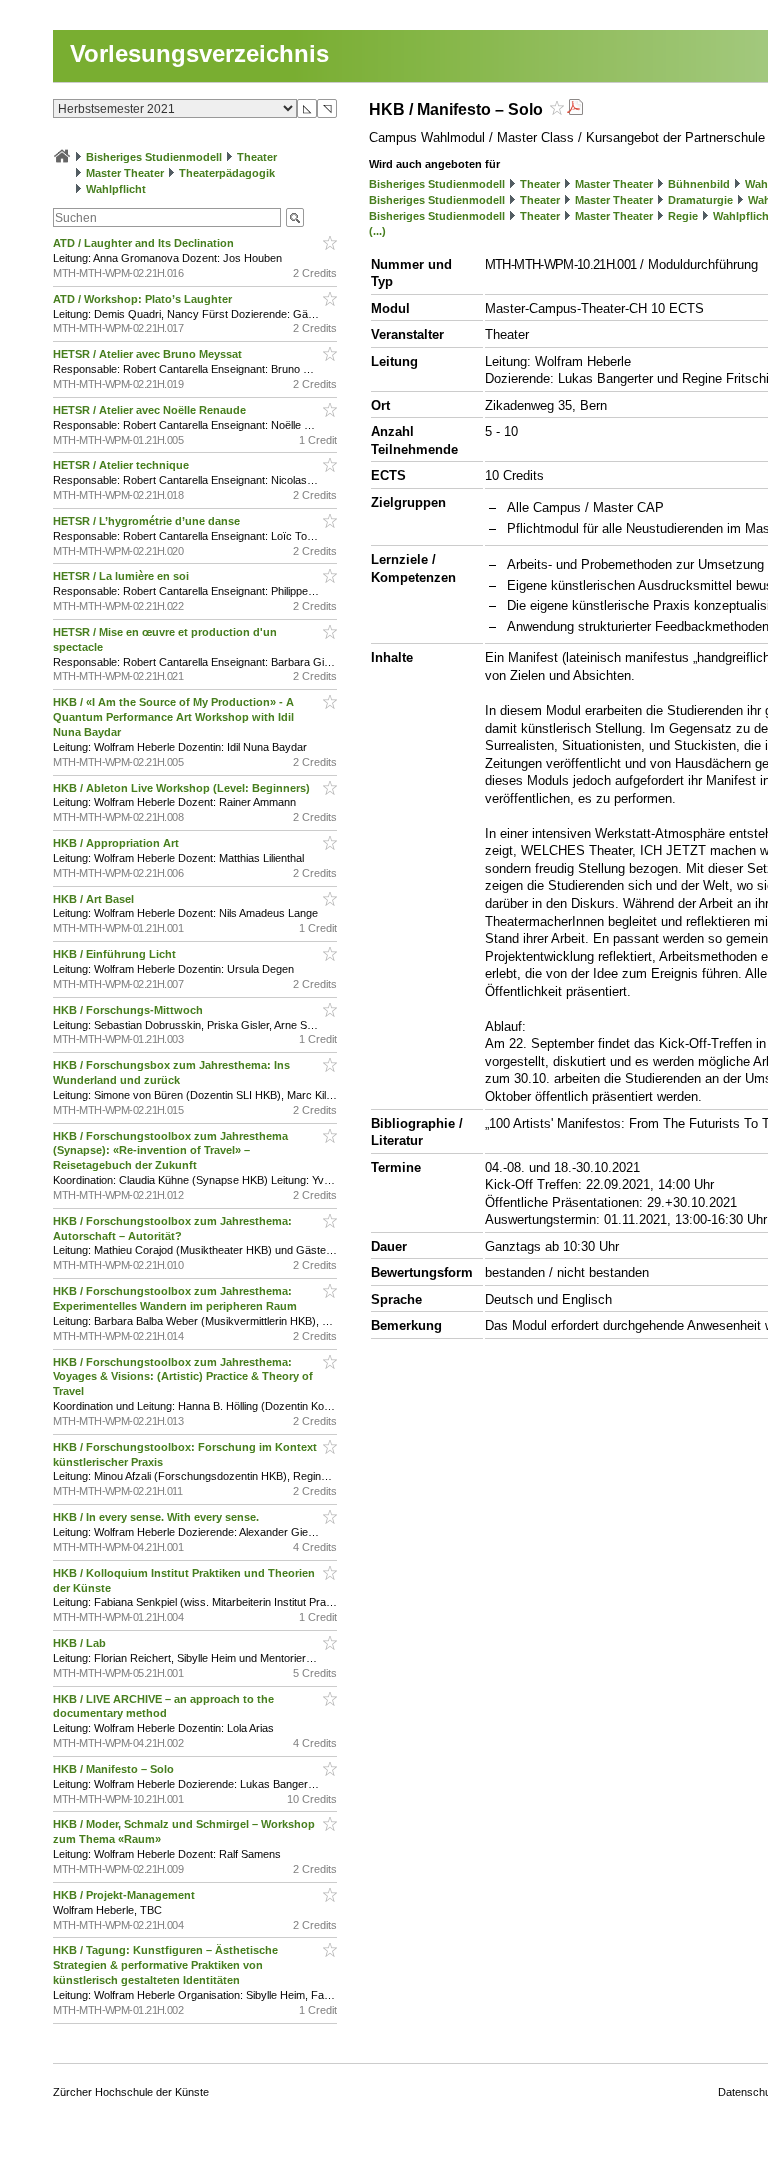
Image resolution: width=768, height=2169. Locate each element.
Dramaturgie (700, 200)
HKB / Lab (81, 1643)
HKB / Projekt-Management (125, 1895)
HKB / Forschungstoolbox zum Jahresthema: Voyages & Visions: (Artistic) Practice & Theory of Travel (183, 1377)
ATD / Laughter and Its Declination (145, 243)
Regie (683, 216)
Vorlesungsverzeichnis (199, 53)
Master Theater (125, 173)
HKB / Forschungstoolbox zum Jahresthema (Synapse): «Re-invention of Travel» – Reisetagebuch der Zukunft (170, 1151)
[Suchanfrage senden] (295, 217)
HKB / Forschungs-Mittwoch (129, 1010)
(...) (377, 231)
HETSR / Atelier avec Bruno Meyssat (149, 354)
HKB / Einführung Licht (116, 954)
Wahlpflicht (116, 189)
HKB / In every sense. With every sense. (157, 1517)
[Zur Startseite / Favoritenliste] (62, 157)
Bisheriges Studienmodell (154, 157)
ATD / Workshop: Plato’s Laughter (144, 299)
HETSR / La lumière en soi (122, 576)
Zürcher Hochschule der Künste (131, 2092)
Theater (257, 157)
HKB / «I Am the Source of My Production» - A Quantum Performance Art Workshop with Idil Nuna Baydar (173, 717)
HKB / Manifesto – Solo (115, 1769)
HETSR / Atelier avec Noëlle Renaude (151, 410)
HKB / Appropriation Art (117, 843)
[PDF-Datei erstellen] (575, 109)
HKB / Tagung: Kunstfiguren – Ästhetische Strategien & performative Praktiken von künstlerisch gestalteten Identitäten (165, 1965)
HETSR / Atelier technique (122, 465)
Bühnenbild (699, 184)
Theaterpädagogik (227, 173)
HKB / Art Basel (95, 899)
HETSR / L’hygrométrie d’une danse (148, 521)
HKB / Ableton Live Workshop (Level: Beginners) (183, 788)
